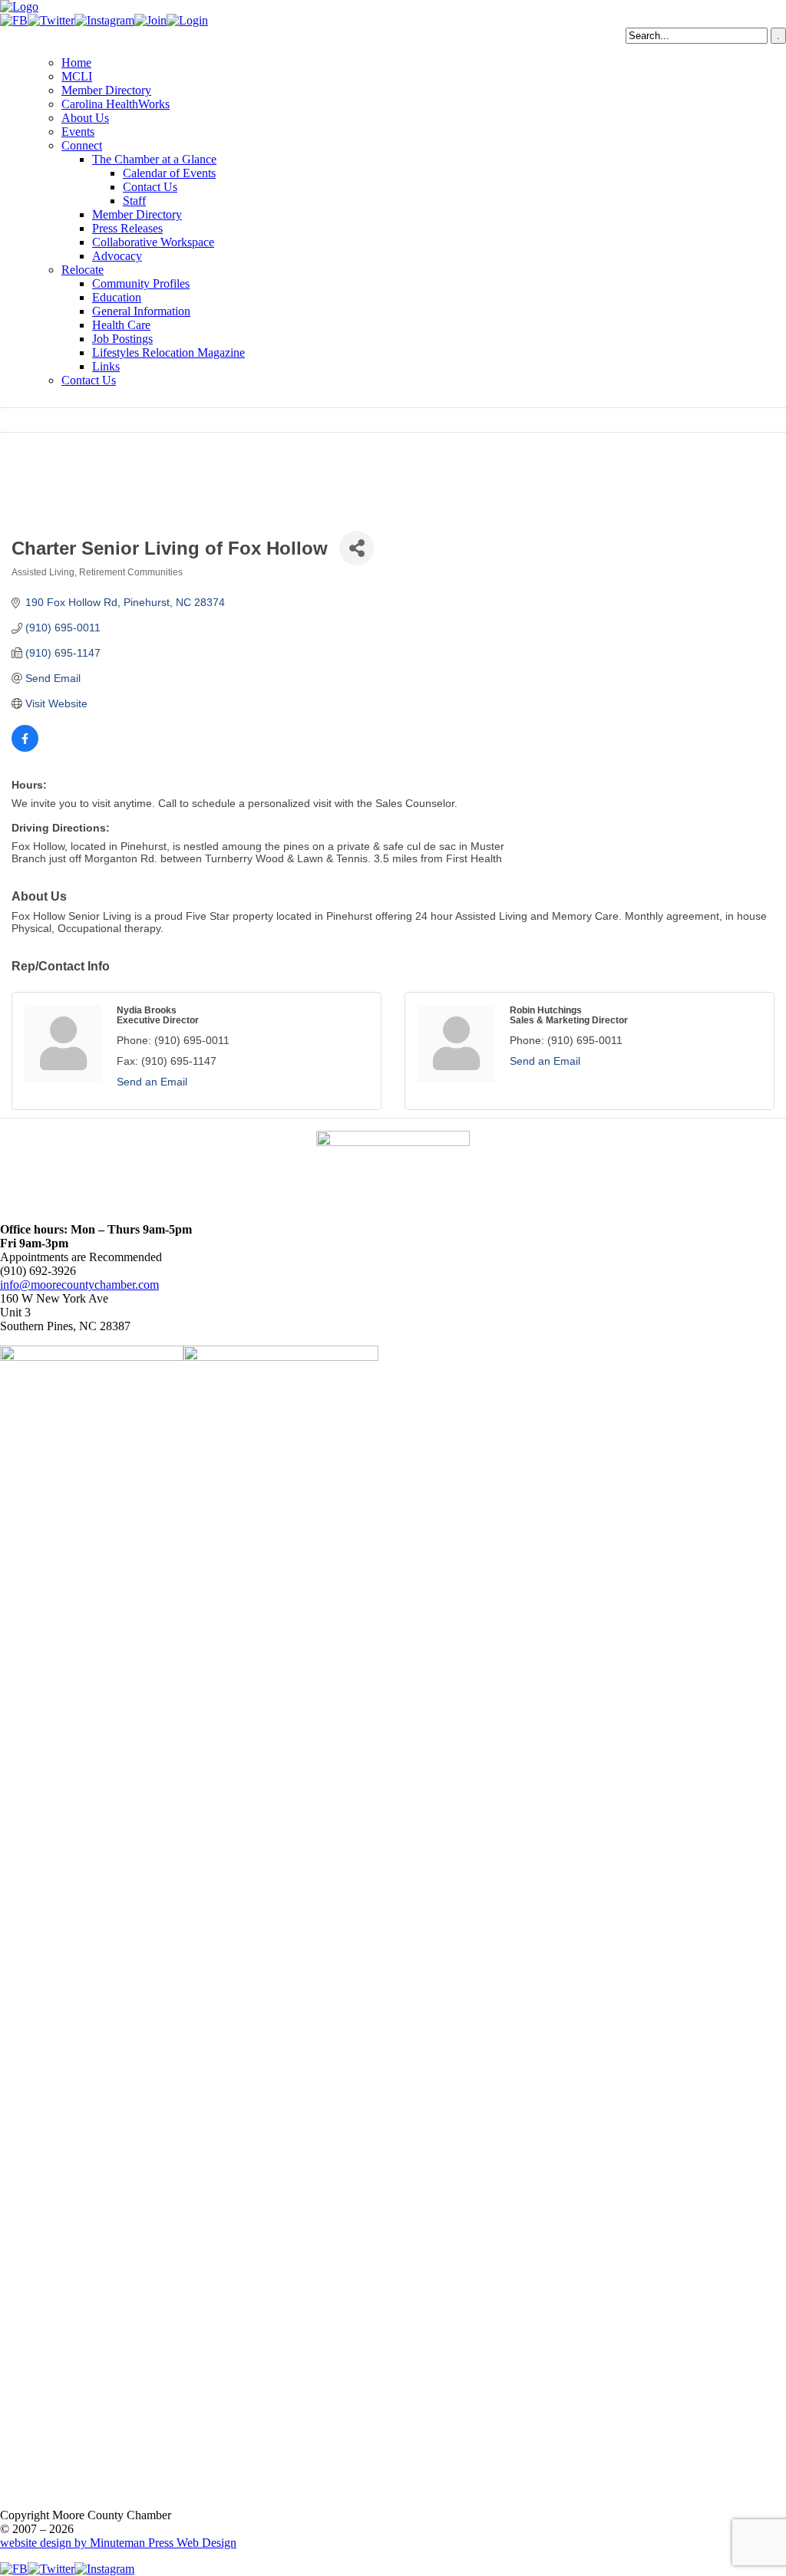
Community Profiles (141, 283)
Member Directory (106, 90)
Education (117, 297)
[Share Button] (357, 548)
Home (76, 63)
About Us (85, 118)
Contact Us (150, 187)
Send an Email (152, 1082)
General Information (141, 311)
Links (106, 366)
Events (78, 132)
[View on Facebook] (25, 748)
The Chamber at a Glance (154, 159)
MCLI (77, 76)
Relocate (83, 270)
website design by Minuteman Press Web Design (118, 2543)
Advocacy (117, 256)
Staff (134, 201)
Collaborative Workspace (153, 242)
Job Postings (122, 339)
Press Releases (127, 228)
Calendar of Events (169, 173)
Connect (82, 145)
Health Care (121, 325)
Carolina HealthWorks (116, 104)
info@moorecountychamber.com (79, 1285)
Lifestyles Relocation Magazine (168, 352)
